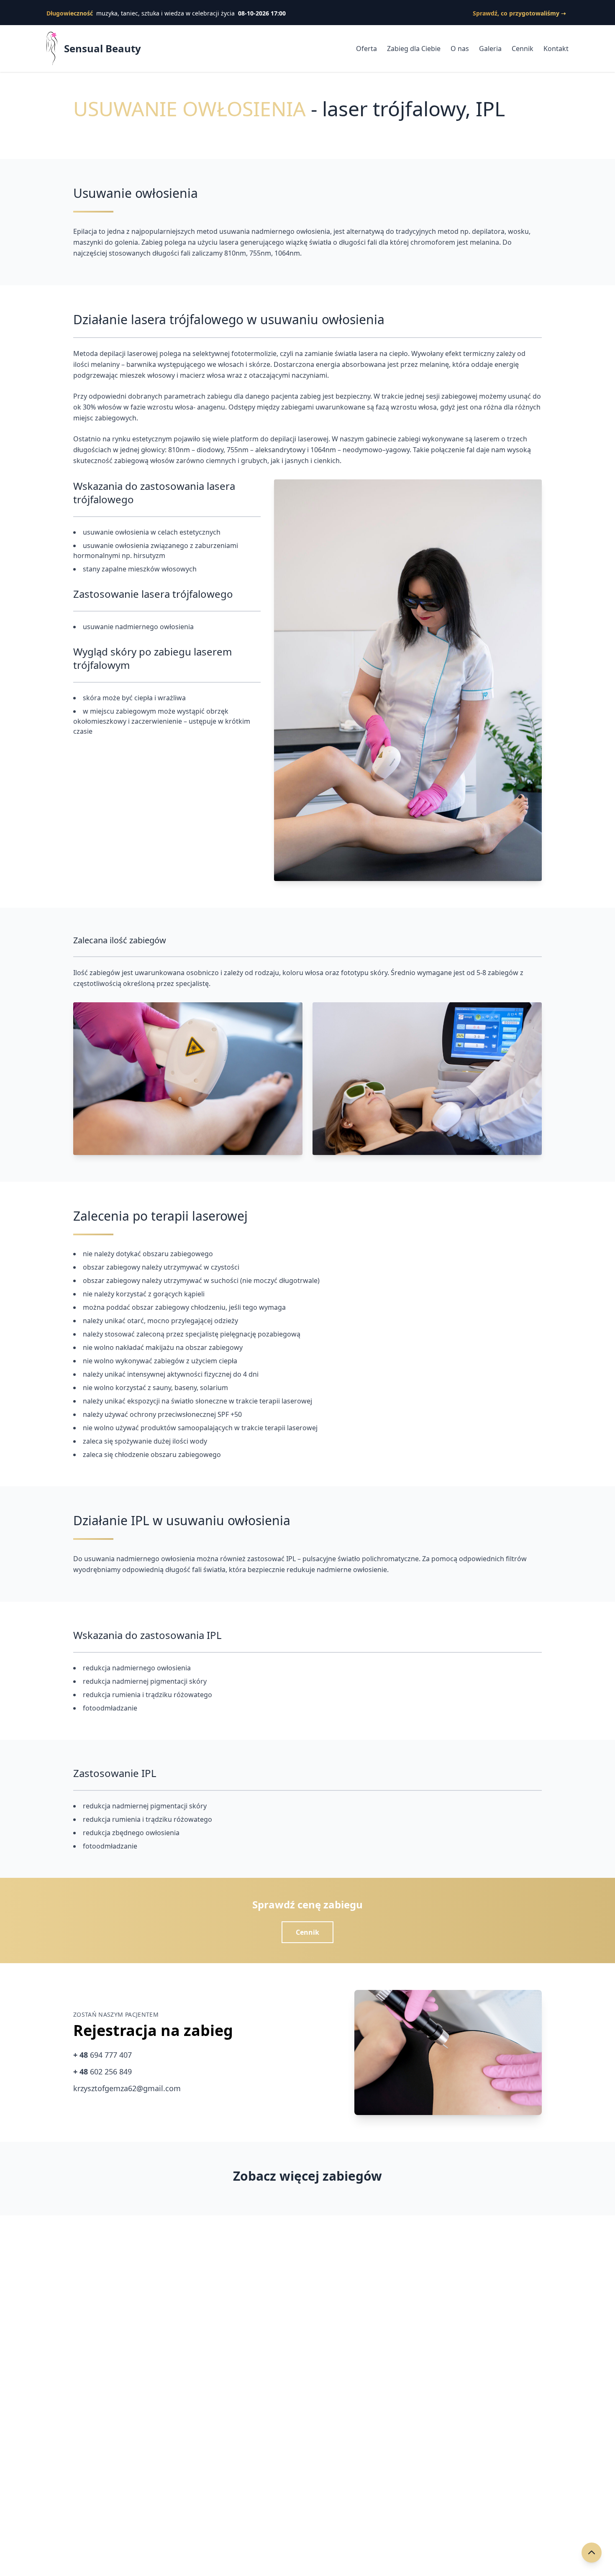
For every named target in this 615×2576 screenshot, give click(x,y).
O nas (460, 49)
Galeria (490, 49)
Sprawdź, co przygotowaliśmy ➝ (519, 13)
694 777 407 (102, 2055)
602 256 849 (102, 2072)
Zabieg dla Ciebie (414, 49)
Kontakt (556, 49)
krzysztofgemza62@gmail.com (127, 2088)
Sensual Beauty (102, 49)
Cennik (523, 49)
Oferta (366, 49)
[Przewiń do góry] (592, 2553)
